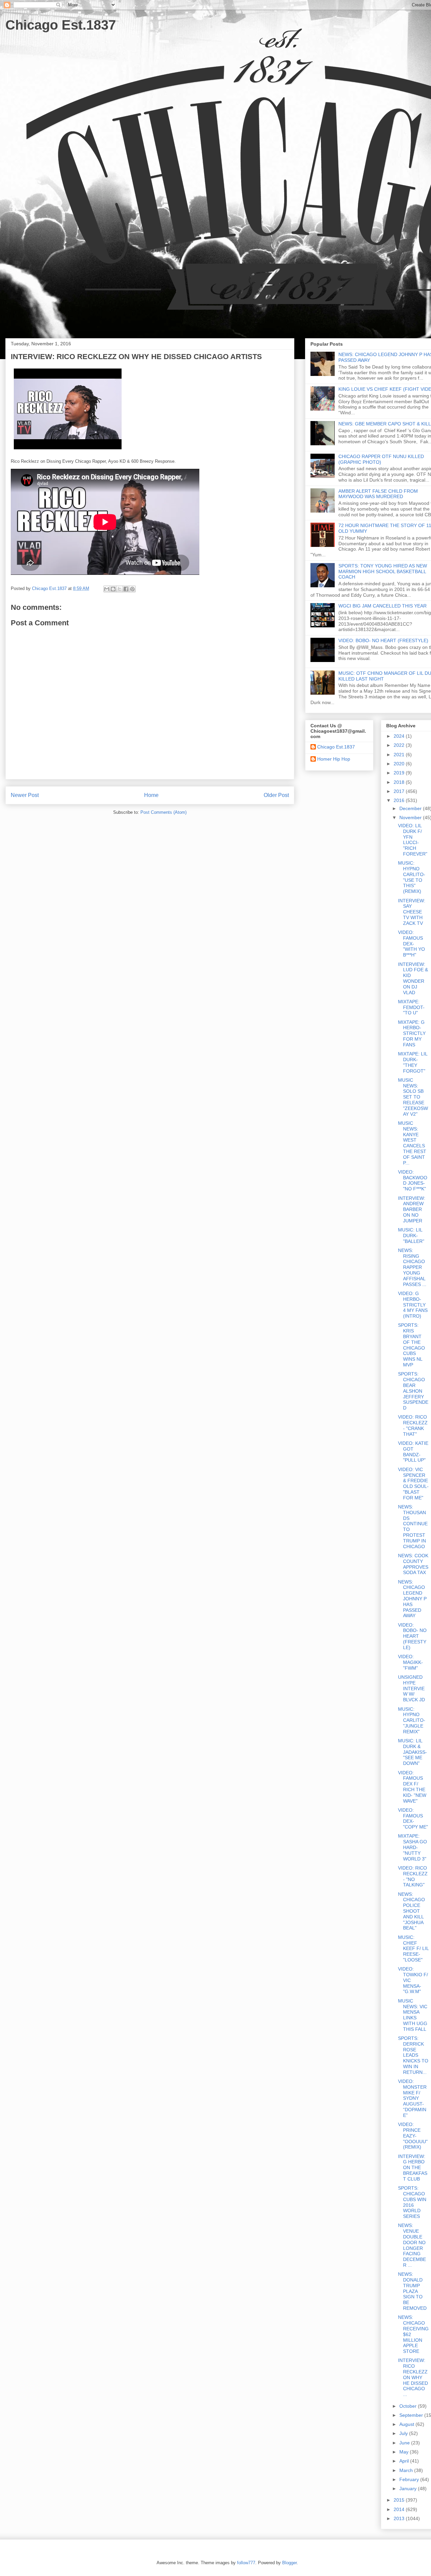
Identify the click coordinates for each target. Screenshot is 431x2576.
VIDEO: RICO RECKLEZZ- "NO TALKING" (413, 1876)
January (409, 2488)
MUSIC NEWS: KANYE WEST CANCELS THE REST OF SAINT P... (412, 1143)
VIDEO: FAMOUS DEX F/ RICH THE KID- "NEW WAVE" (412, 1787)
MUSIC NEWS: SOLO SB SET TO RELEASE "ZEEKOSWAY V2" (413, 1097)
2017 (400, 791)
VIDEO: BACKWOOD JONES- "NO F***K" (413, 1180)
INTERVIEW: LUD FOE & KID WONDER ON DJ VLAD (413, 978)
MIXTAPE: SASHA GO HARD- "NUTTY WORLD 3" (412, 1847)
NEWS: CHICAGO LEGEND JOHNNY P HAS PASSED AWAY (412, 1599)
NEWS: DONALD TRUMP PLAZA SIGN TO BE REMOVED (412, 2291)
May (405, 2452)
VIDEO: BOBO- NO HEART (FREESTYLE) (383, 640)
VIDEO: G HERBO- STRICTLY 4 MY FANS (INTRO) (413, 1305)
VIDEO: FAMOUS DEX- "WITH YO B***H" (411, 944)
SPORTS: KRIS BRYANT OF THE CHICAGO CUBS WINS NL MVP (411, 1345)
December (411, 808)
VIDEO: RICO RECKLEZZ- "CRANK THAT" (413, 1425)
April (405, 2461)
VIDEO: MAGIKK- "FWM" (410, 1662)
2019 (400, 773)
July (404, 2433)
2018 (400, 782)
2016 (400, 800)
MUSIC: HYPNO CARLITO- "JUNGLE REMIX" (412, 1720)
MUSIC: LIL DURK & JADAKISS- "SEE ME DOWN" (412, 1752)
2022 (400, 745)
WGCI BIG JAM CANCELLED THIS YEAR (383, 606)
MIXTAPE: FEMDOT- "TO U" (411, 1007)
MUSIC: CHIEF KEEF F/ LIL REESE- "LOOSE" (413, 1948)
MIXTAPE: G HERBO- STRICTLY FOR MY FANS (412, 1033)
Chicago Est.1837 (61, 25)
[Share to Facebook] (126, 589)
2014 (400, 2509)
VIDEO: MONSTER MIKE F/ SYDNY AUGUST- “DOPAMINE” (412, 2098)
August (407, 2424)
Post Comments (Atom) (163, 812)
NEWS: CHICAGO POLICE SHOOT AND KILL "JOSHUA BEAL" (411, 1911)
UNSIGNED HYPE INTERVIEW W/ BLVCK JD (411, 1688)
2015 (400, 2500)
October (409, 2406)
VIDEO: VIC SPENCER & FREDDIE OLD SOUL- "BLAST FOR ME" (413, 1484)
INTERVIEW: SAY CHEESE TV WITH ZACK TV (412, 912)
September (412, 2415)
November (411, 817)
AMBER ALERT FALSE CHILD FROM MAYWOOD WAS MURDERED (378, 494)
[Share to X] (120, 589)
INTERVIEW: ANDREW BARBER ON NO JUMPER (412, 1209)
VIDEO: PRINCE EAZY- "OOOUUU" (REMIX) (413, 2136)
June (405, 2443)
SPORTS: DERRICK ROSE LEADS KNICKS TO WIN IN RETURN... (413, 2055)
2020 (400, 764)
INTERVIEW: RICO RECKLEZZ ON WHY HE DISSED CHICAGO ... (413, 2377)
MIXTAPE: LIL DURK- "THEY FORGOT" (413, 1062)
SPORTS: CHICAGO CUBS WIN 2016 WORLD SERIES (412, 2202)
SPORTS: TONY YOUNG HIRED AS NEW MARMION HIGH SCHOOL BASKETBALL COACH (383, 571)
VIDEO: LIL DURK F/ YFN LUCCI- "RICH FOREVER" (413, 840)
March (407, 2470)
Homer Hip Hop (334, 759)
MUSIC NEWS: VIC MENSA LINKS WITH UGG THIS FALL (413, 2015)
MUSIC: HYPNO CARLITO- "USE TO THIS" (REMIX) (412, 877)
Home (151, 795)
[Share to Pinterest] (132, 589)
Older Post (276, 795)
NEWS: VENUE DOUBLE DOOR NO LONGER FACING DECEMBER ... (412, 2245)
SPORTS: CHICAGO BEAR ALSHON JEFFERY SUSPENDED (413, 1391)
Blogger (289, 2563)
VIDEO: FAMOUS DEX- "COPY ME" (413, 1818)
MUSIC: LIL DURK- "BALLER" (411, 1235)
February (410, 2479)
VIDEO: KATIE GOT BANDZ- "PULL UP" (413, 1452)
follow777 (246, 2563)
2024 (400, 736)
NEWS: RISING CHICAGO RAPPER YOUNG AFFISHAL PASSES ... (412, 1267)
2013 (400, 2518)
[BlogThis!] (113, 589)
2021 (400, 755)
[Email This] (107, 589)
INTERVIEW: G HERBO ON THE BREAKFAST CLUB (413, 2168)
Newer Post (25, 795)
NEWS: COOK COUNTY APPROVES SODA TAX (413, 1564)
